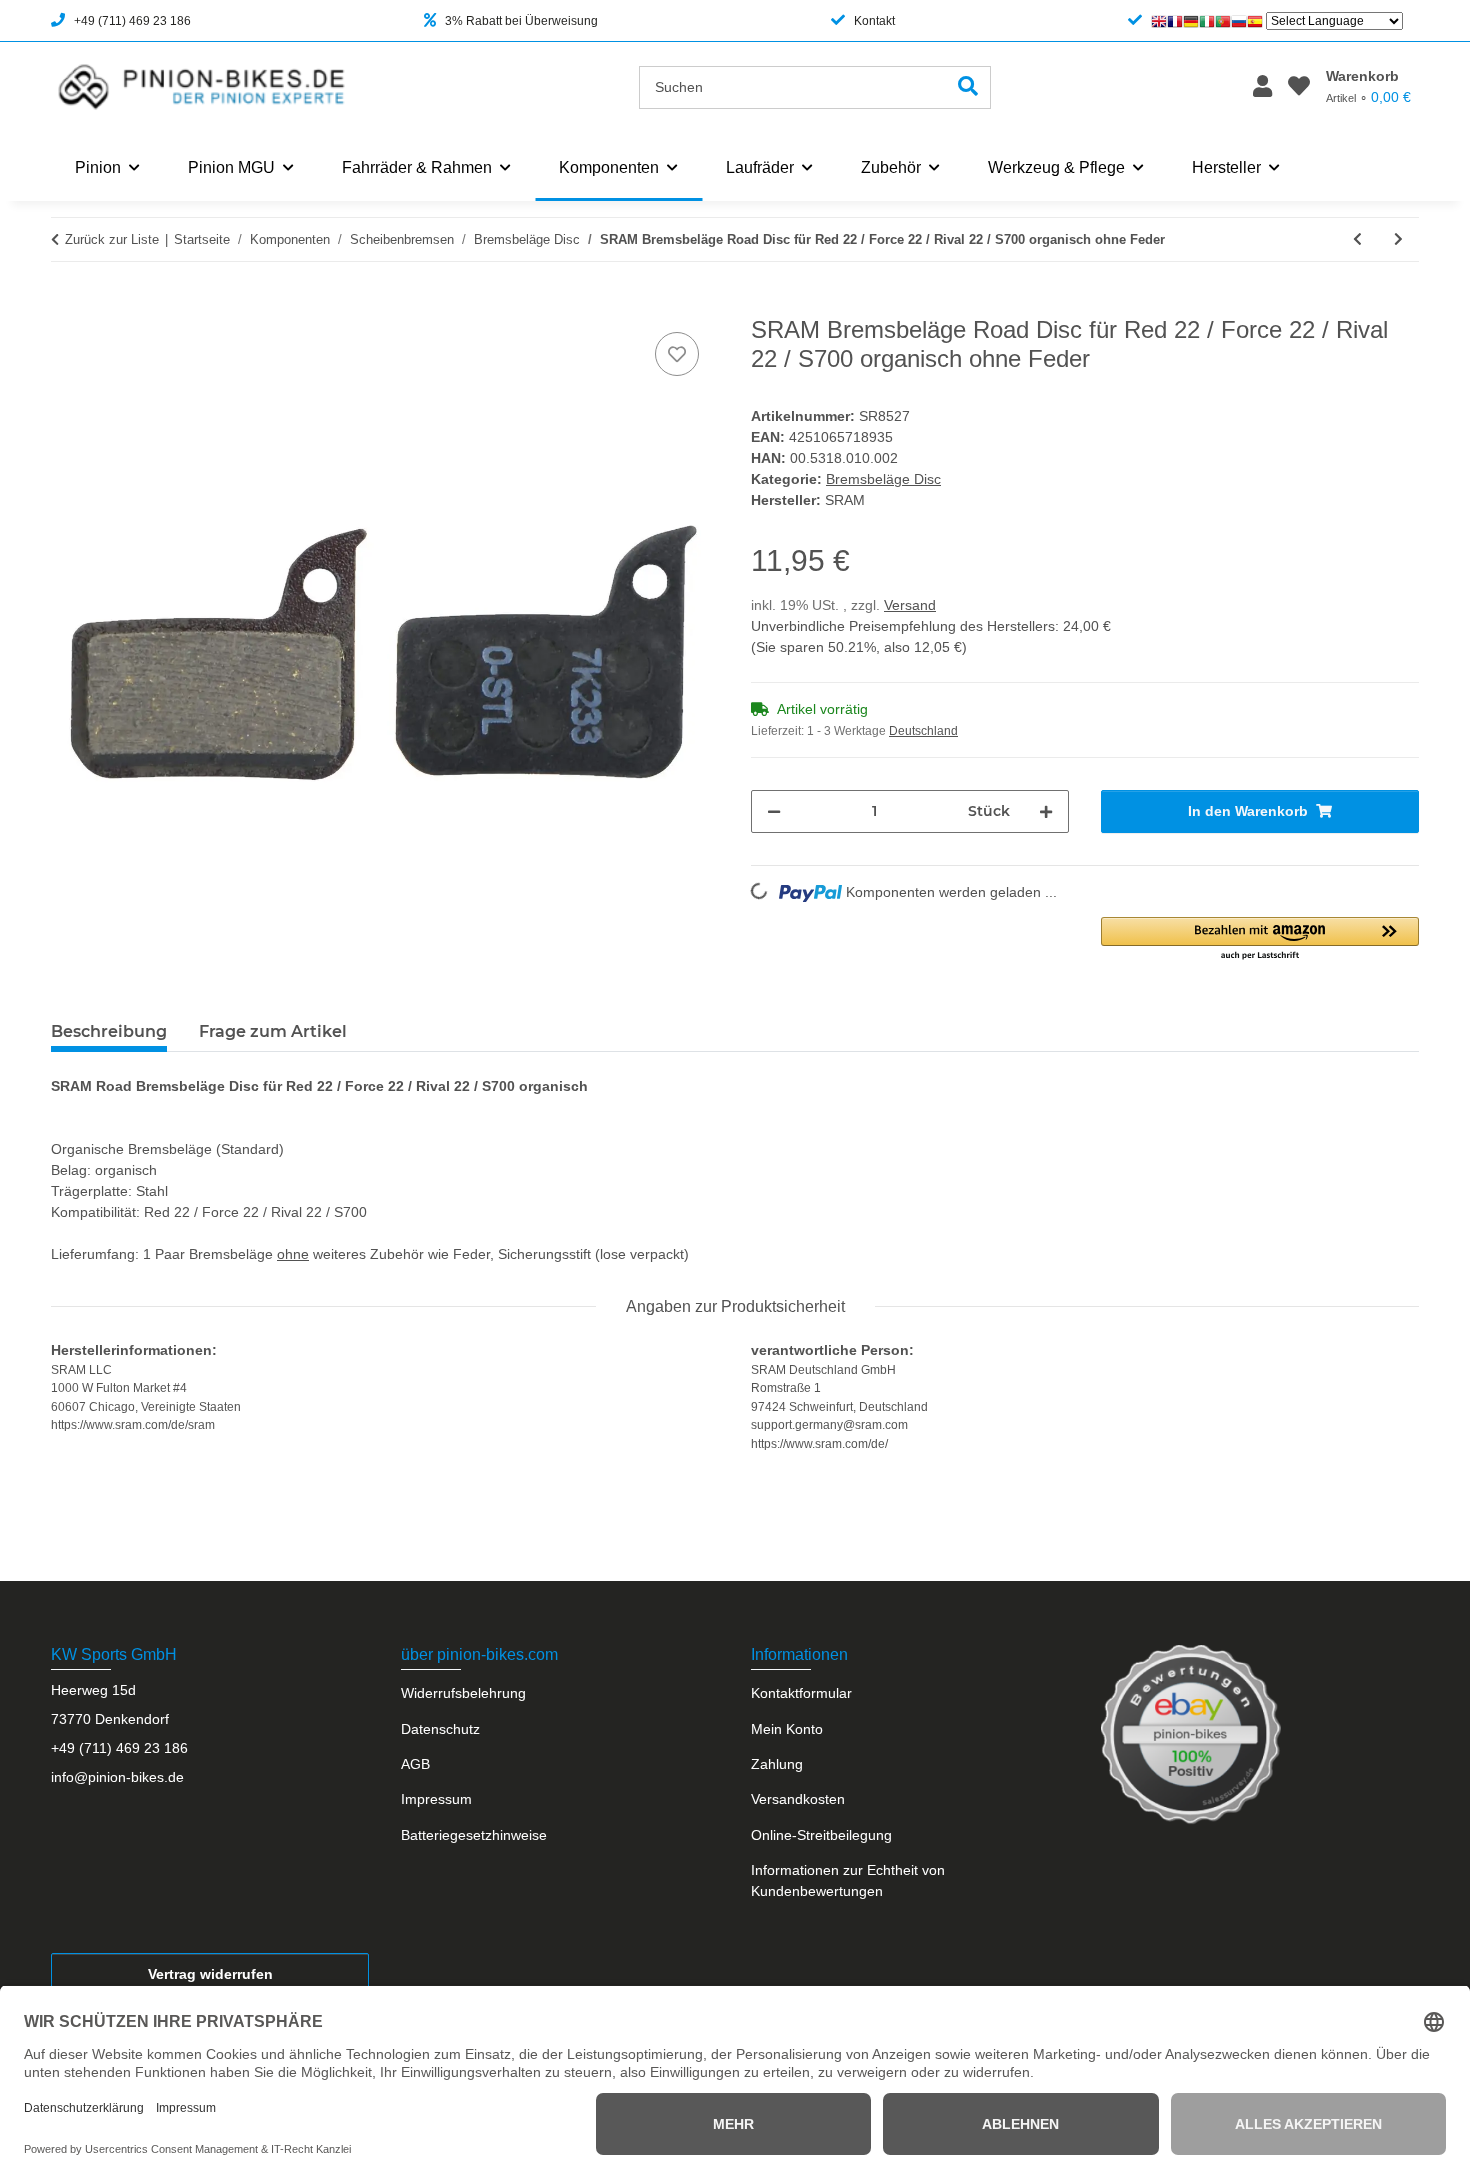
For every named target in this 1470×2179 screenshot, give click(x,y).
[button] (1262, 87)
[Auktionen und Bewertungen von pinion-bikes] (1191, 1734)
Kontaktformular (801, 1693)
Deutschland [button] (923, 731)
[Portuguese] (1223, 21)
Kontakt (874, 21)
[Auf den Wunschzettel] (677, 354)
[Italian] (1207, 21)
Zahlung (777, 1764)
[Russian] (1239, 21)
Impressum (436, 1799)
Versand (910, 605)
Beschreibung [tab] (109, 1031)
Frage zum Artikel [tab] (273, 1031)
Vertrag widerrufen (210, 1974)
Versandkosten (798, 1799)
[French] (1175, 21)
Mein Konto (787, 1729)
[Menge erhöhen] (1046, 811)
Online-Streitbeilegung (821, 1835)
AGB (415, 1764)
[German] (1191, 21)
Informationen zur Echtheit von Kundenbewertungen (848, 1880)
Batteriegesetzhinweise (474, 1835)
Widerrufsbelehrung (463, 1693)
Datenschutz (440, 1729)
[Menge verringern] (774, 811)
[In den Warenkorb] (67, 305)
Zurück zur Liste (112, 239)
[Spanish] (1255, 21)
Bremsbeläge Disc (883, 479)
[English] (1159, 21)
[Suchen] (968, 87)
